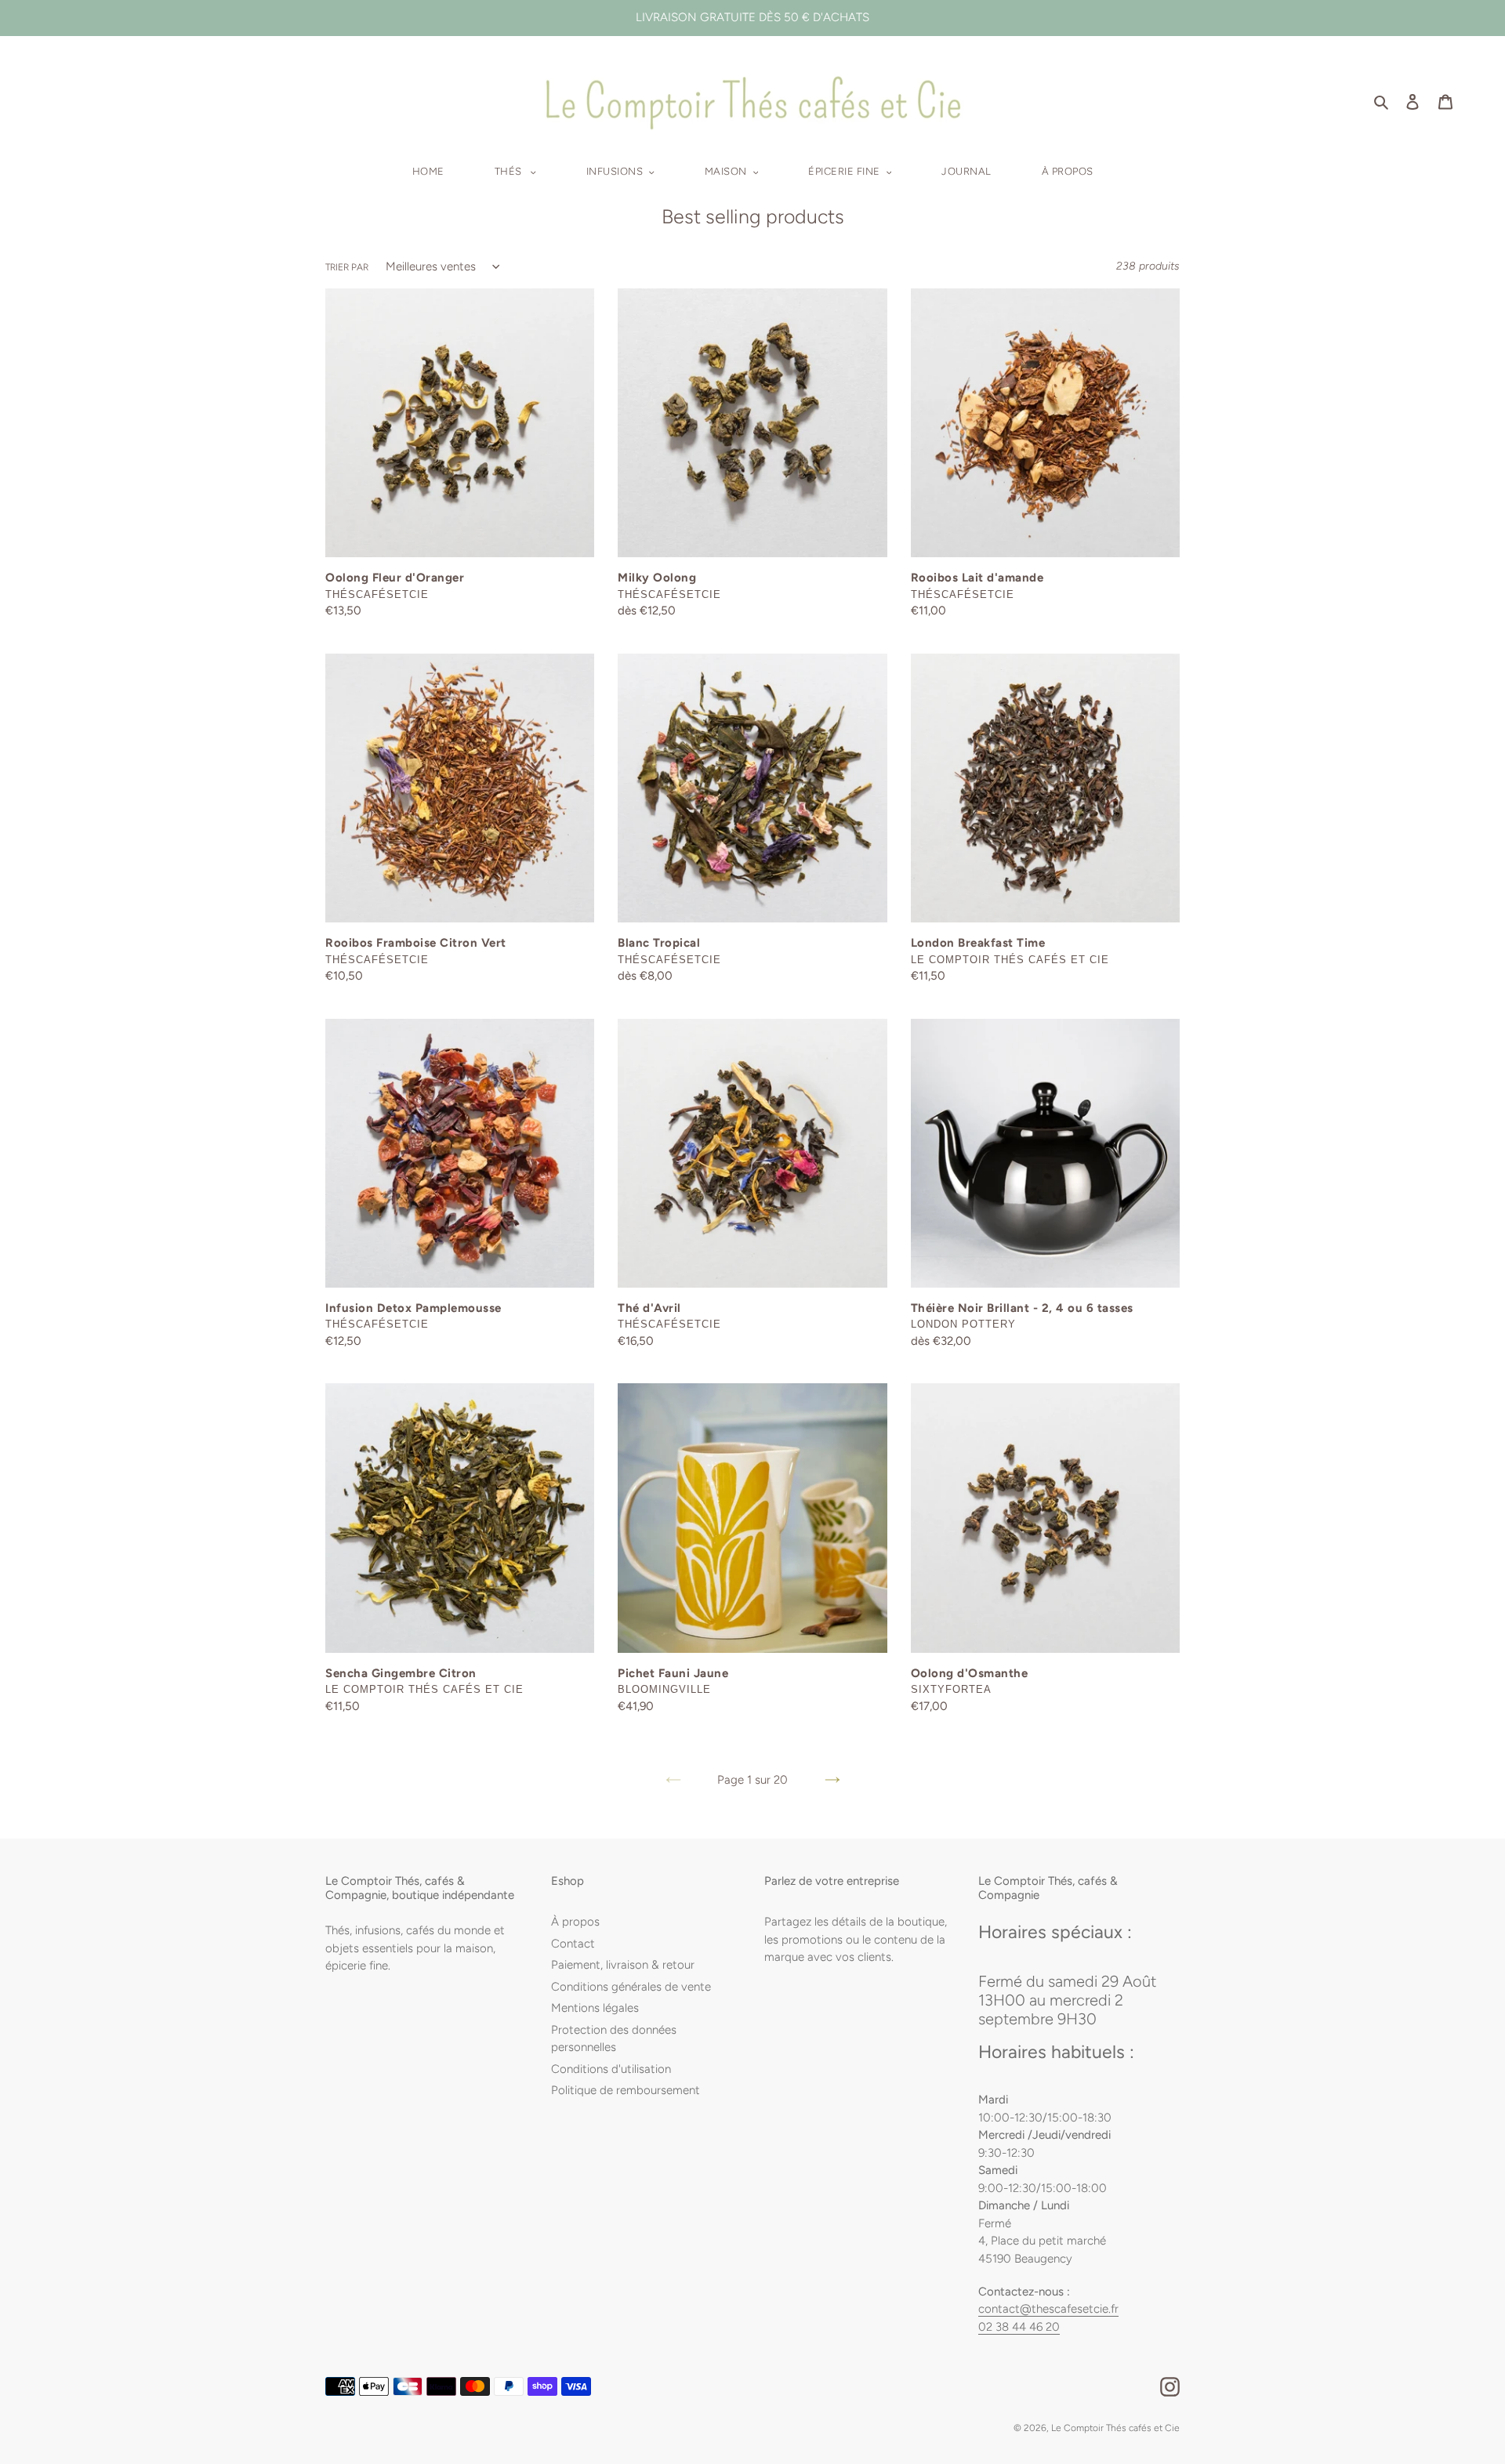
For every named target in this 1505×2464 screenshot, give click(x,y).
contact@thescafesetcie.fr (1048, 2309)
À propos (575, 1922)
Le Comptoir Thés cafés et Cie (1115, 2428)
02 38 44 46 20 (1019, 2327)
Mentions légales (595, 2008)
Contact (573, 1944)
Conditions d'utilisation (611, 2069)
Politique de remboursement (626, 2090)
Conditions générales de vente (631, 1987)
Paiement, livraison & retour (623, 1965)
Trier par (347, 267)
